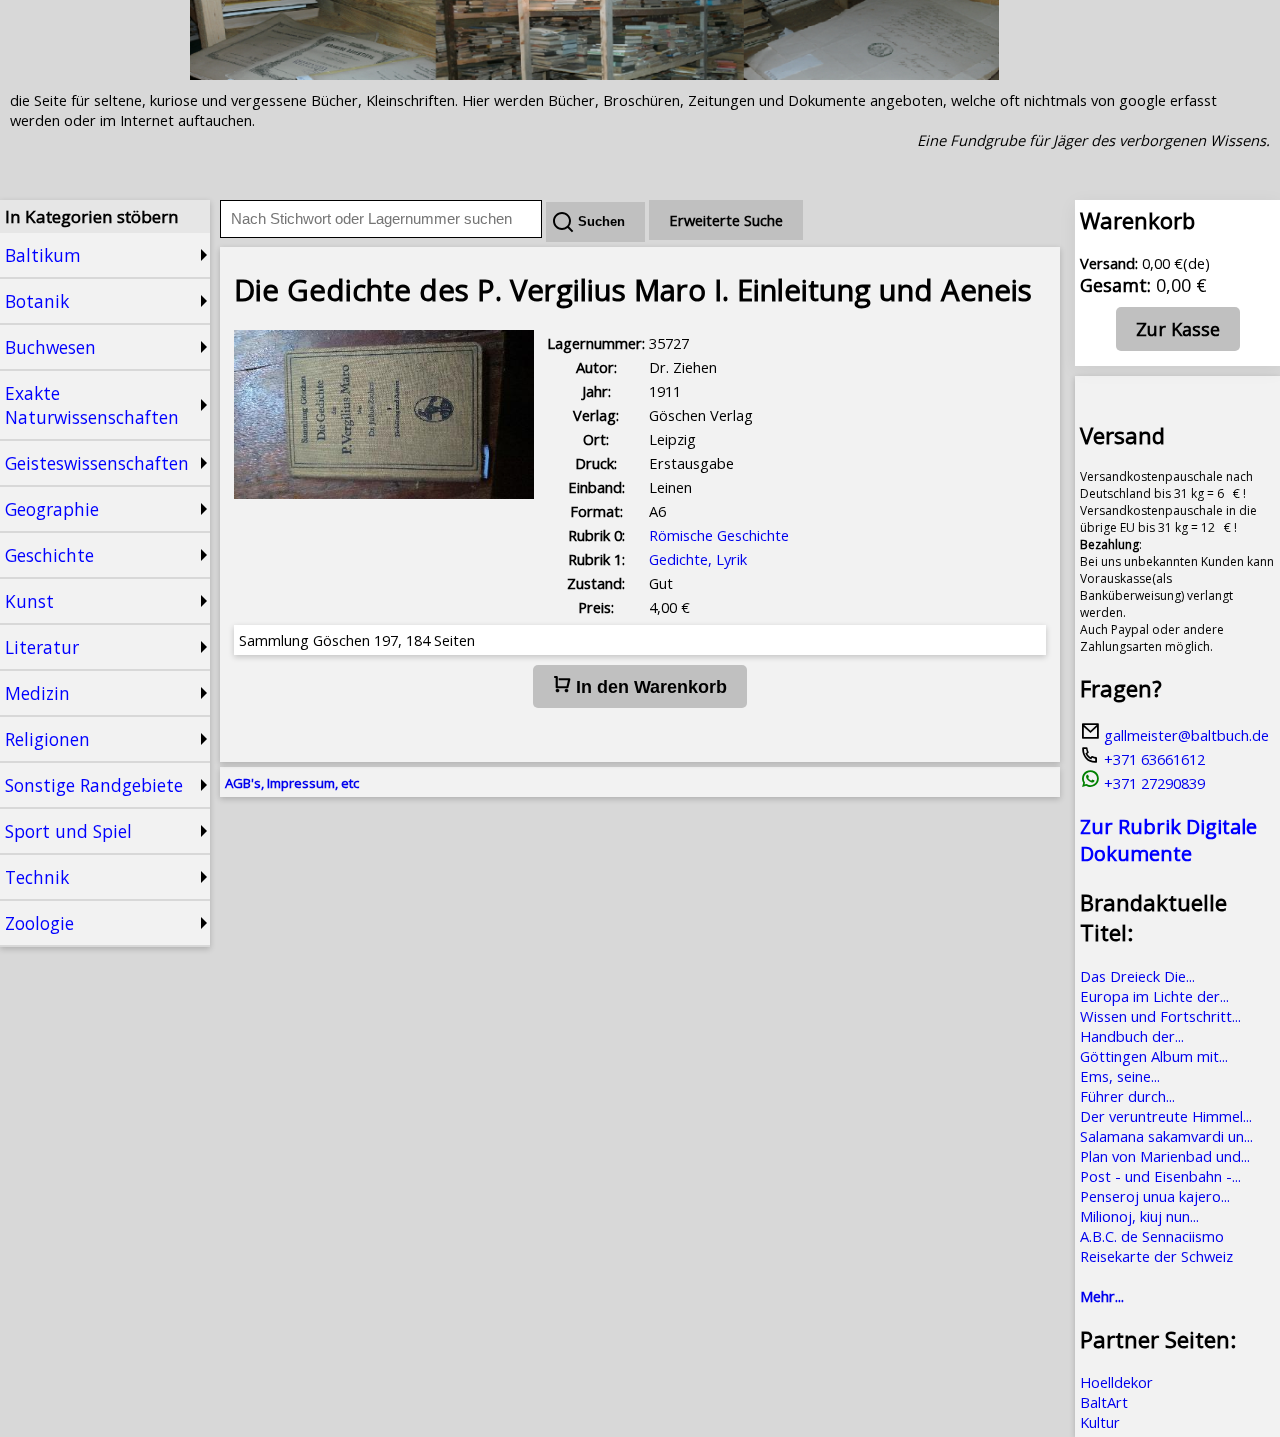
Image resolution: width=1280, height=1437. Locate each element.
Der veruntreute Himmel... (1166, 1116)
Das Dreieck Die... (1137, 976)
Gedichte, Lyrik (698, 559)
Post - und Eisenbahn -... (1160, 1176)
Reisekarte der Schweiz (1156, 1256)
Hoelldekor (1116, 1382)
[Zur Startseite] (594, 74)
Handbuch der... (1132, 1036)
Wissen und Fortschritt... (1160, 1016)
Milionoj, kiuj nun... (1139, 1216)
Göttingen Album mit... (1154, 1056)
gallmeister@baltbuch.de (1184, 735)
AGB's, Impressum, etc (292, 783)
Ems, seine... (1120, 1076)
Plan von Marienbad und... (1165, 1156)
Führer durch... (1127, 1096)
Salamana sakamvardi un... (1166, 1136)
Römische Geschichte (719, 535)
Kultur (1100, 1422)
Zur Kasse (1178, 329)
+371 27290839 (1152, 783)
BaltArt (1104, 1402)
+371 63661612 (1152, 759)
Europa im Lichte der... (1154, 996)
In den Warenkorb (649, 687)
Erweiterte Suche (726, 220)
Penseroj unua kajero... (1155, 1196)
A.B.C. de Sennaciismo (1152, 1236)
